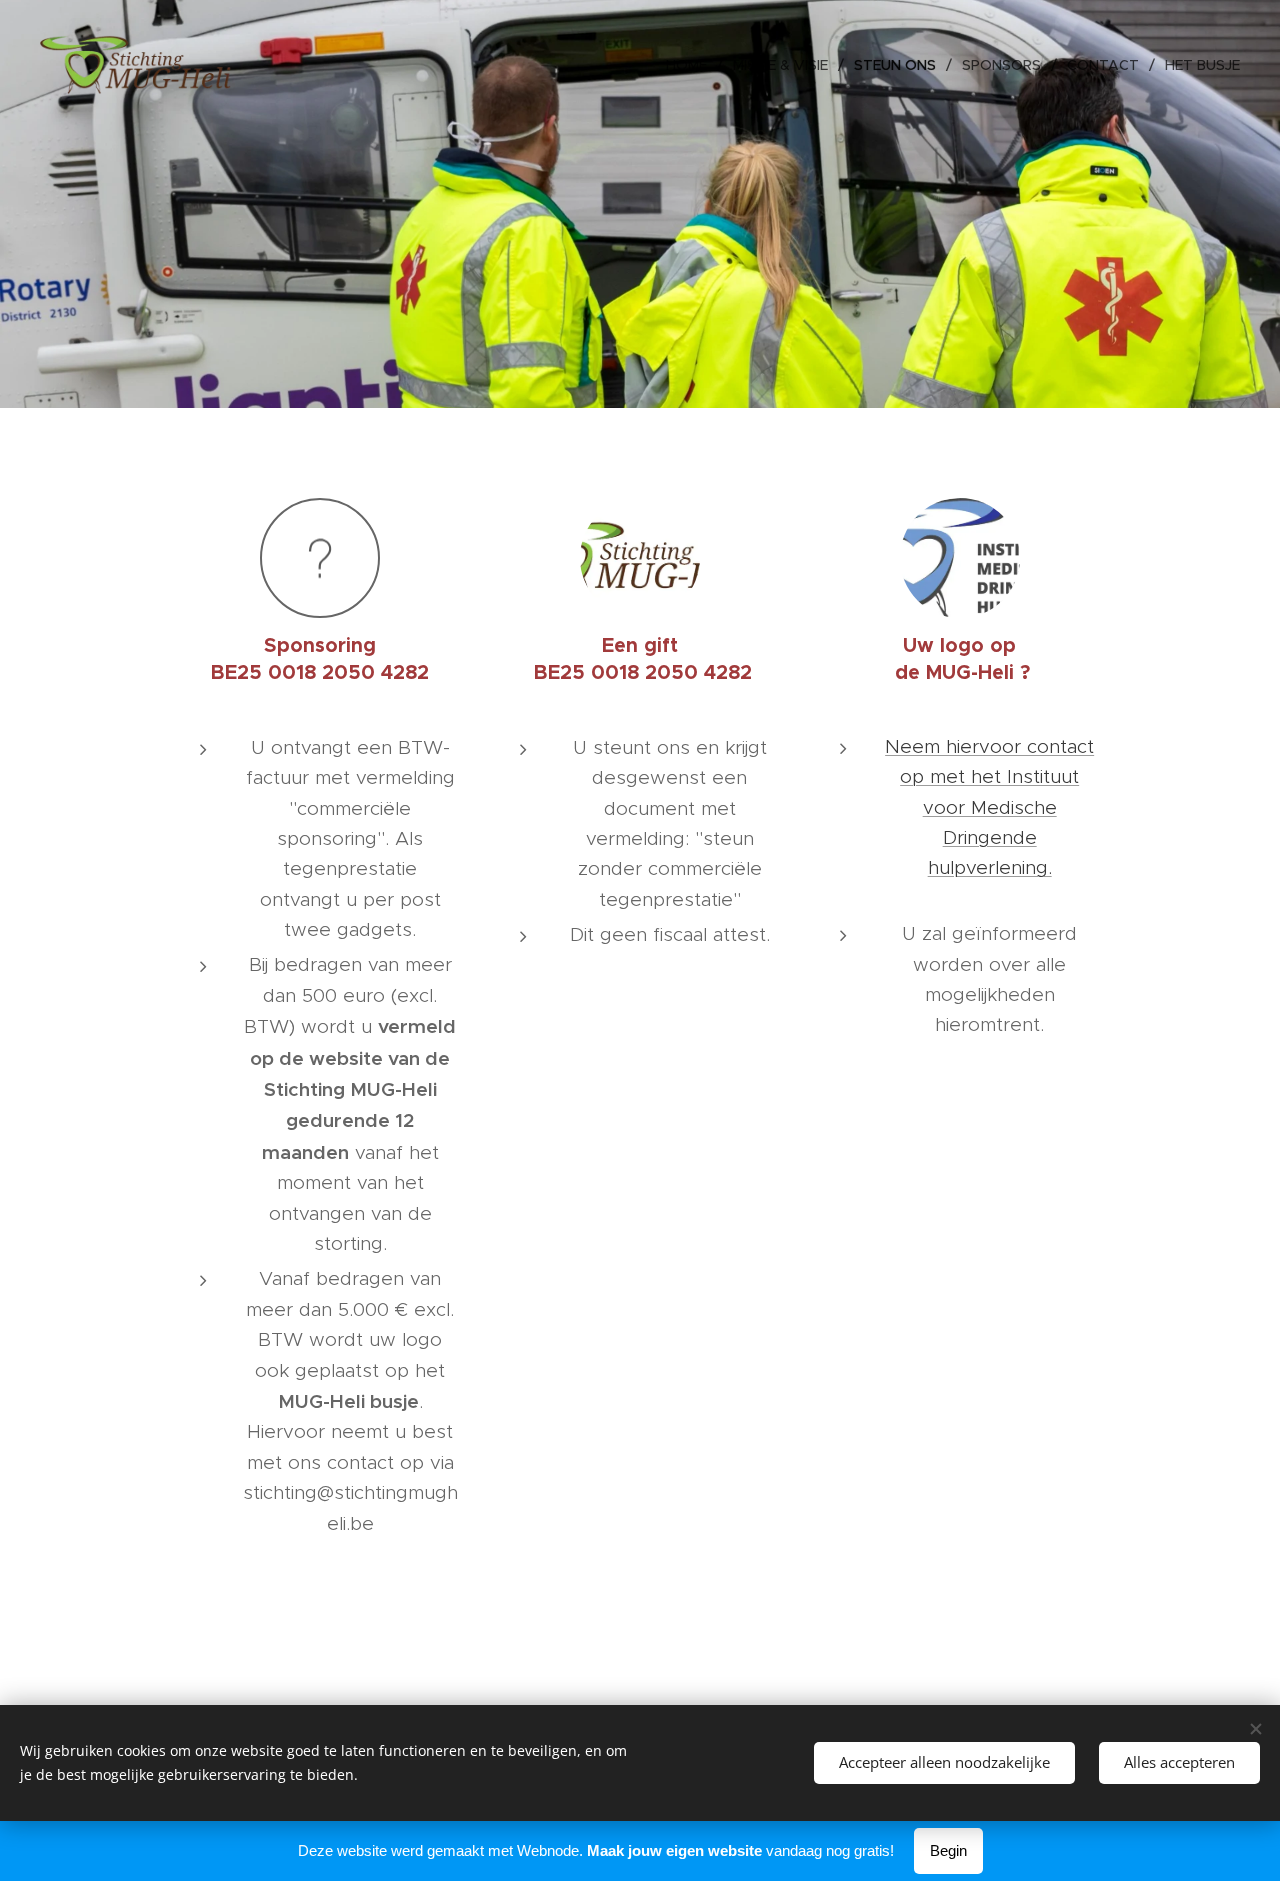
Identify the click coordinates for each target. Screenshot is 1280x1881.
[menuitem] (692, 65)
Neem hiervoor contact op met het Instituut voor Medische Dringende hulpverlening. (989, 807)
